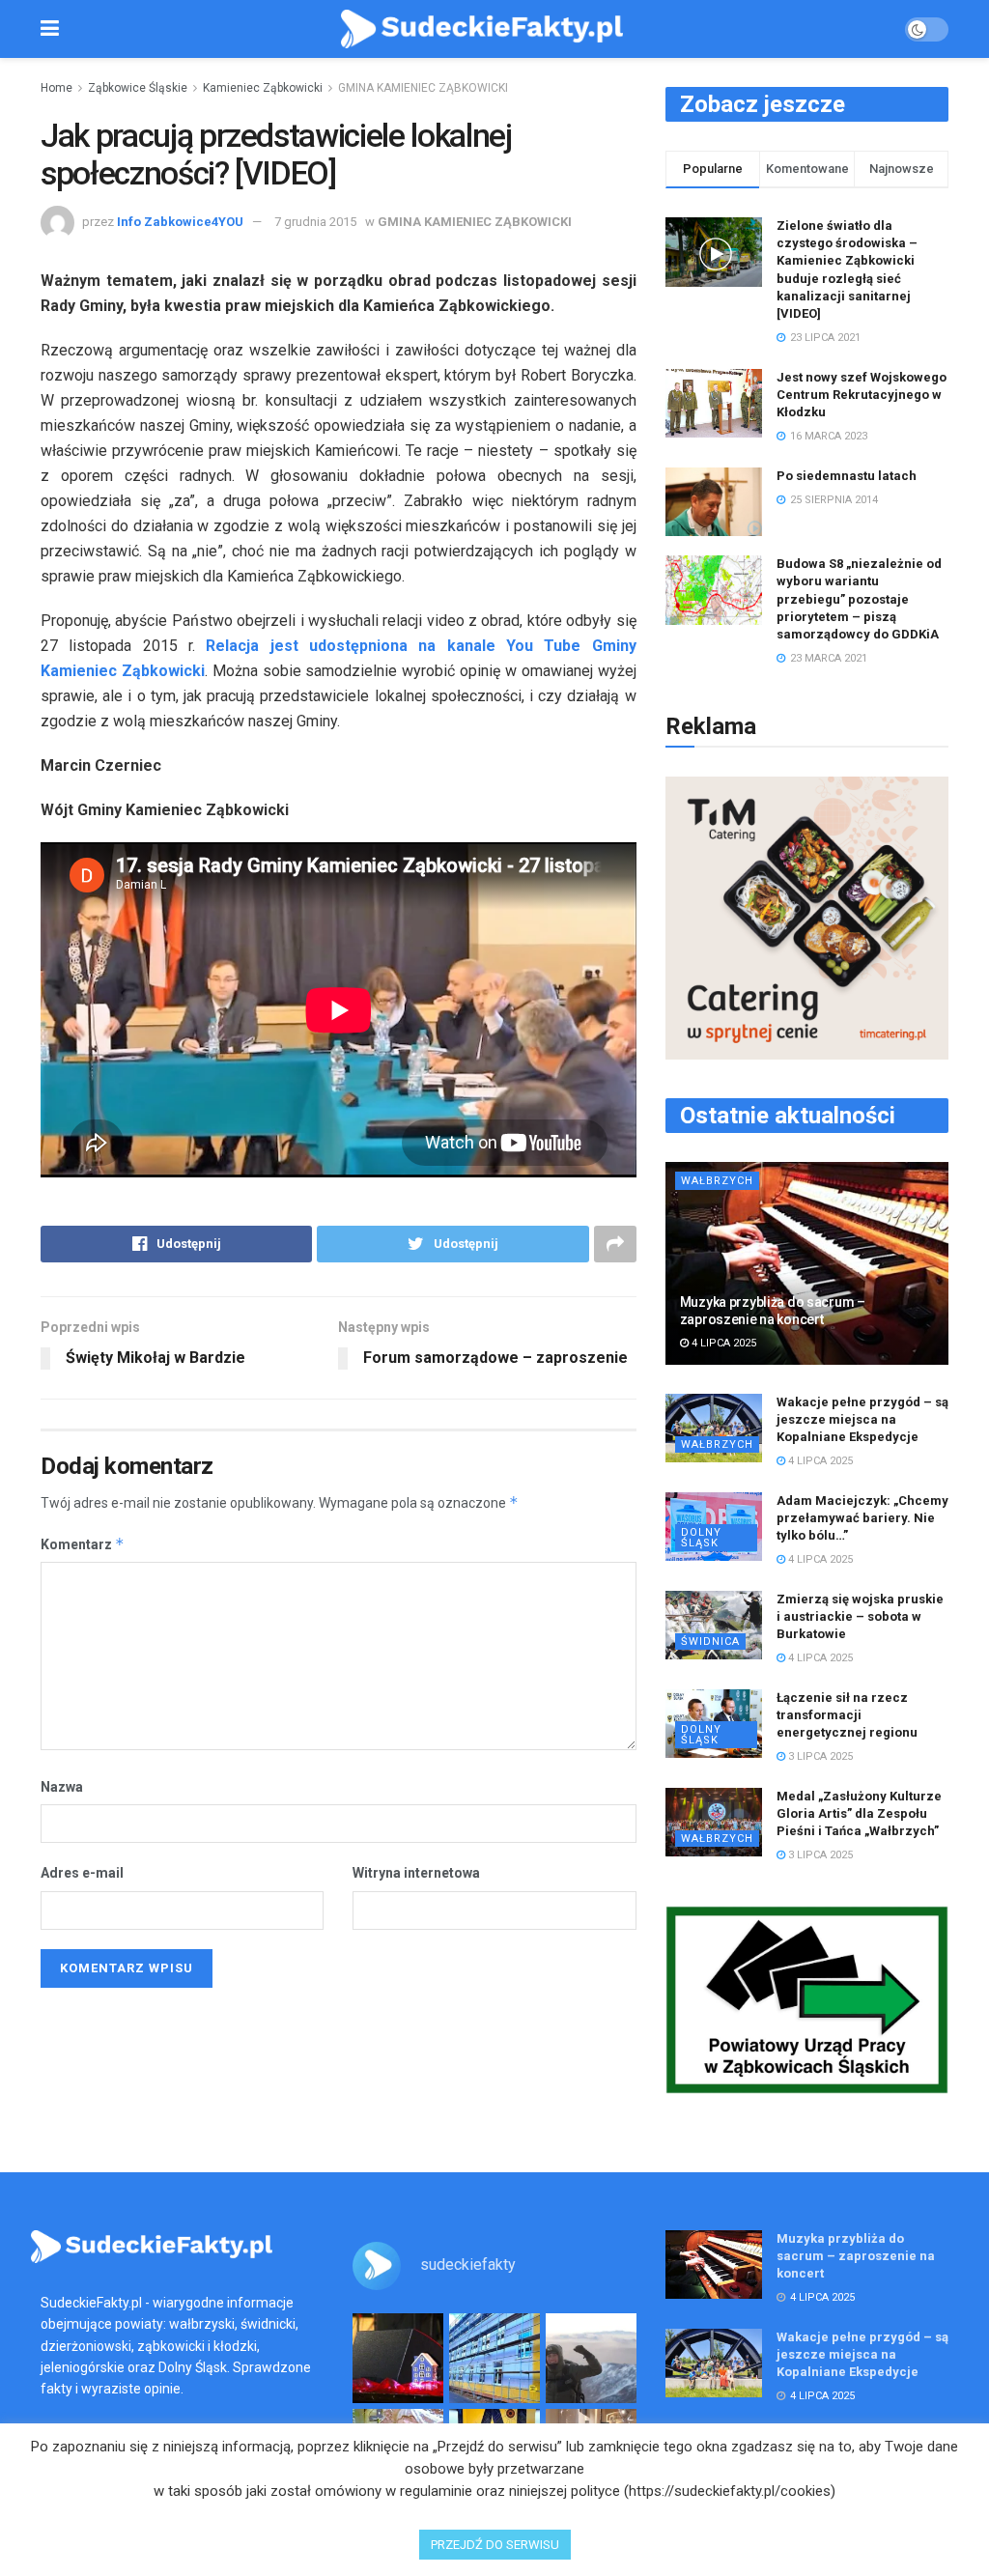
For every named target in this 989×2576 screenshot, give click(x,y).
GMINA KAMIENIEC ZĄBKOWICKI (423, 88)
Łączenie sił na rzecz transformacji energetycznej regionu (847, 1715)
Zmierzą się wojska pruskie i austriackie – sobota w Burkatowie (860, 1616)
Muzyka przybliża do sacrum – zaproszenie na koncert (856, 2256)
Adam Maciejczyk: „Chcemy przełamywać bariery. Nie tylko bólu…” (862, 1518)
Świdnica (710, 1642)
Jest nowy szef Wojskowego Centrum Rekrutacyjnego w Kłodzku (862, 395)
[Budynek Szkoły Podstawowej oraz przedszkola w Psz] (494, 2359)
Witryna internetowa (416, 1873)
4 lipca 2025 (722, 1343)
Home (57, 88)
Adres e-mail (82, 1873)
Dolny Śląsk (701, 1538)
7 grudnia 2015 (315, 222)
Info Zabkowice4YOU (180, 222)
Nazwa (62, 1787)
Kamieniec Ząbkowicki (263, 88)
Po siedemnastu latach (847, 476)
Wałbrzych (717, 1181)
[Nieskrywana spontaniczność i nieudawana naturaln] (398, 2359)
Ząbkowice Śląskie (138, 88)
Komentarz (83, 1544)
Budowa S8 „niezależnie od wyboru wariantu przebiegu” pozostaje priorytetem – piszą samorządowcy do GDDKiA (859, 599)
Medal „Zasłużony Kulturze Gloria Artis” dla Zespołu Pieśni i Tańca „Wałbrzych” (859, 1813)
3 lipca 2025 (819, 1756)
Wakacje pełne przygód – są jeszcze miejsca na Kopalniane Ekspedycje (862, 1419)
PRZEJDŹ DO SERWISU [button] (495, 2545)
